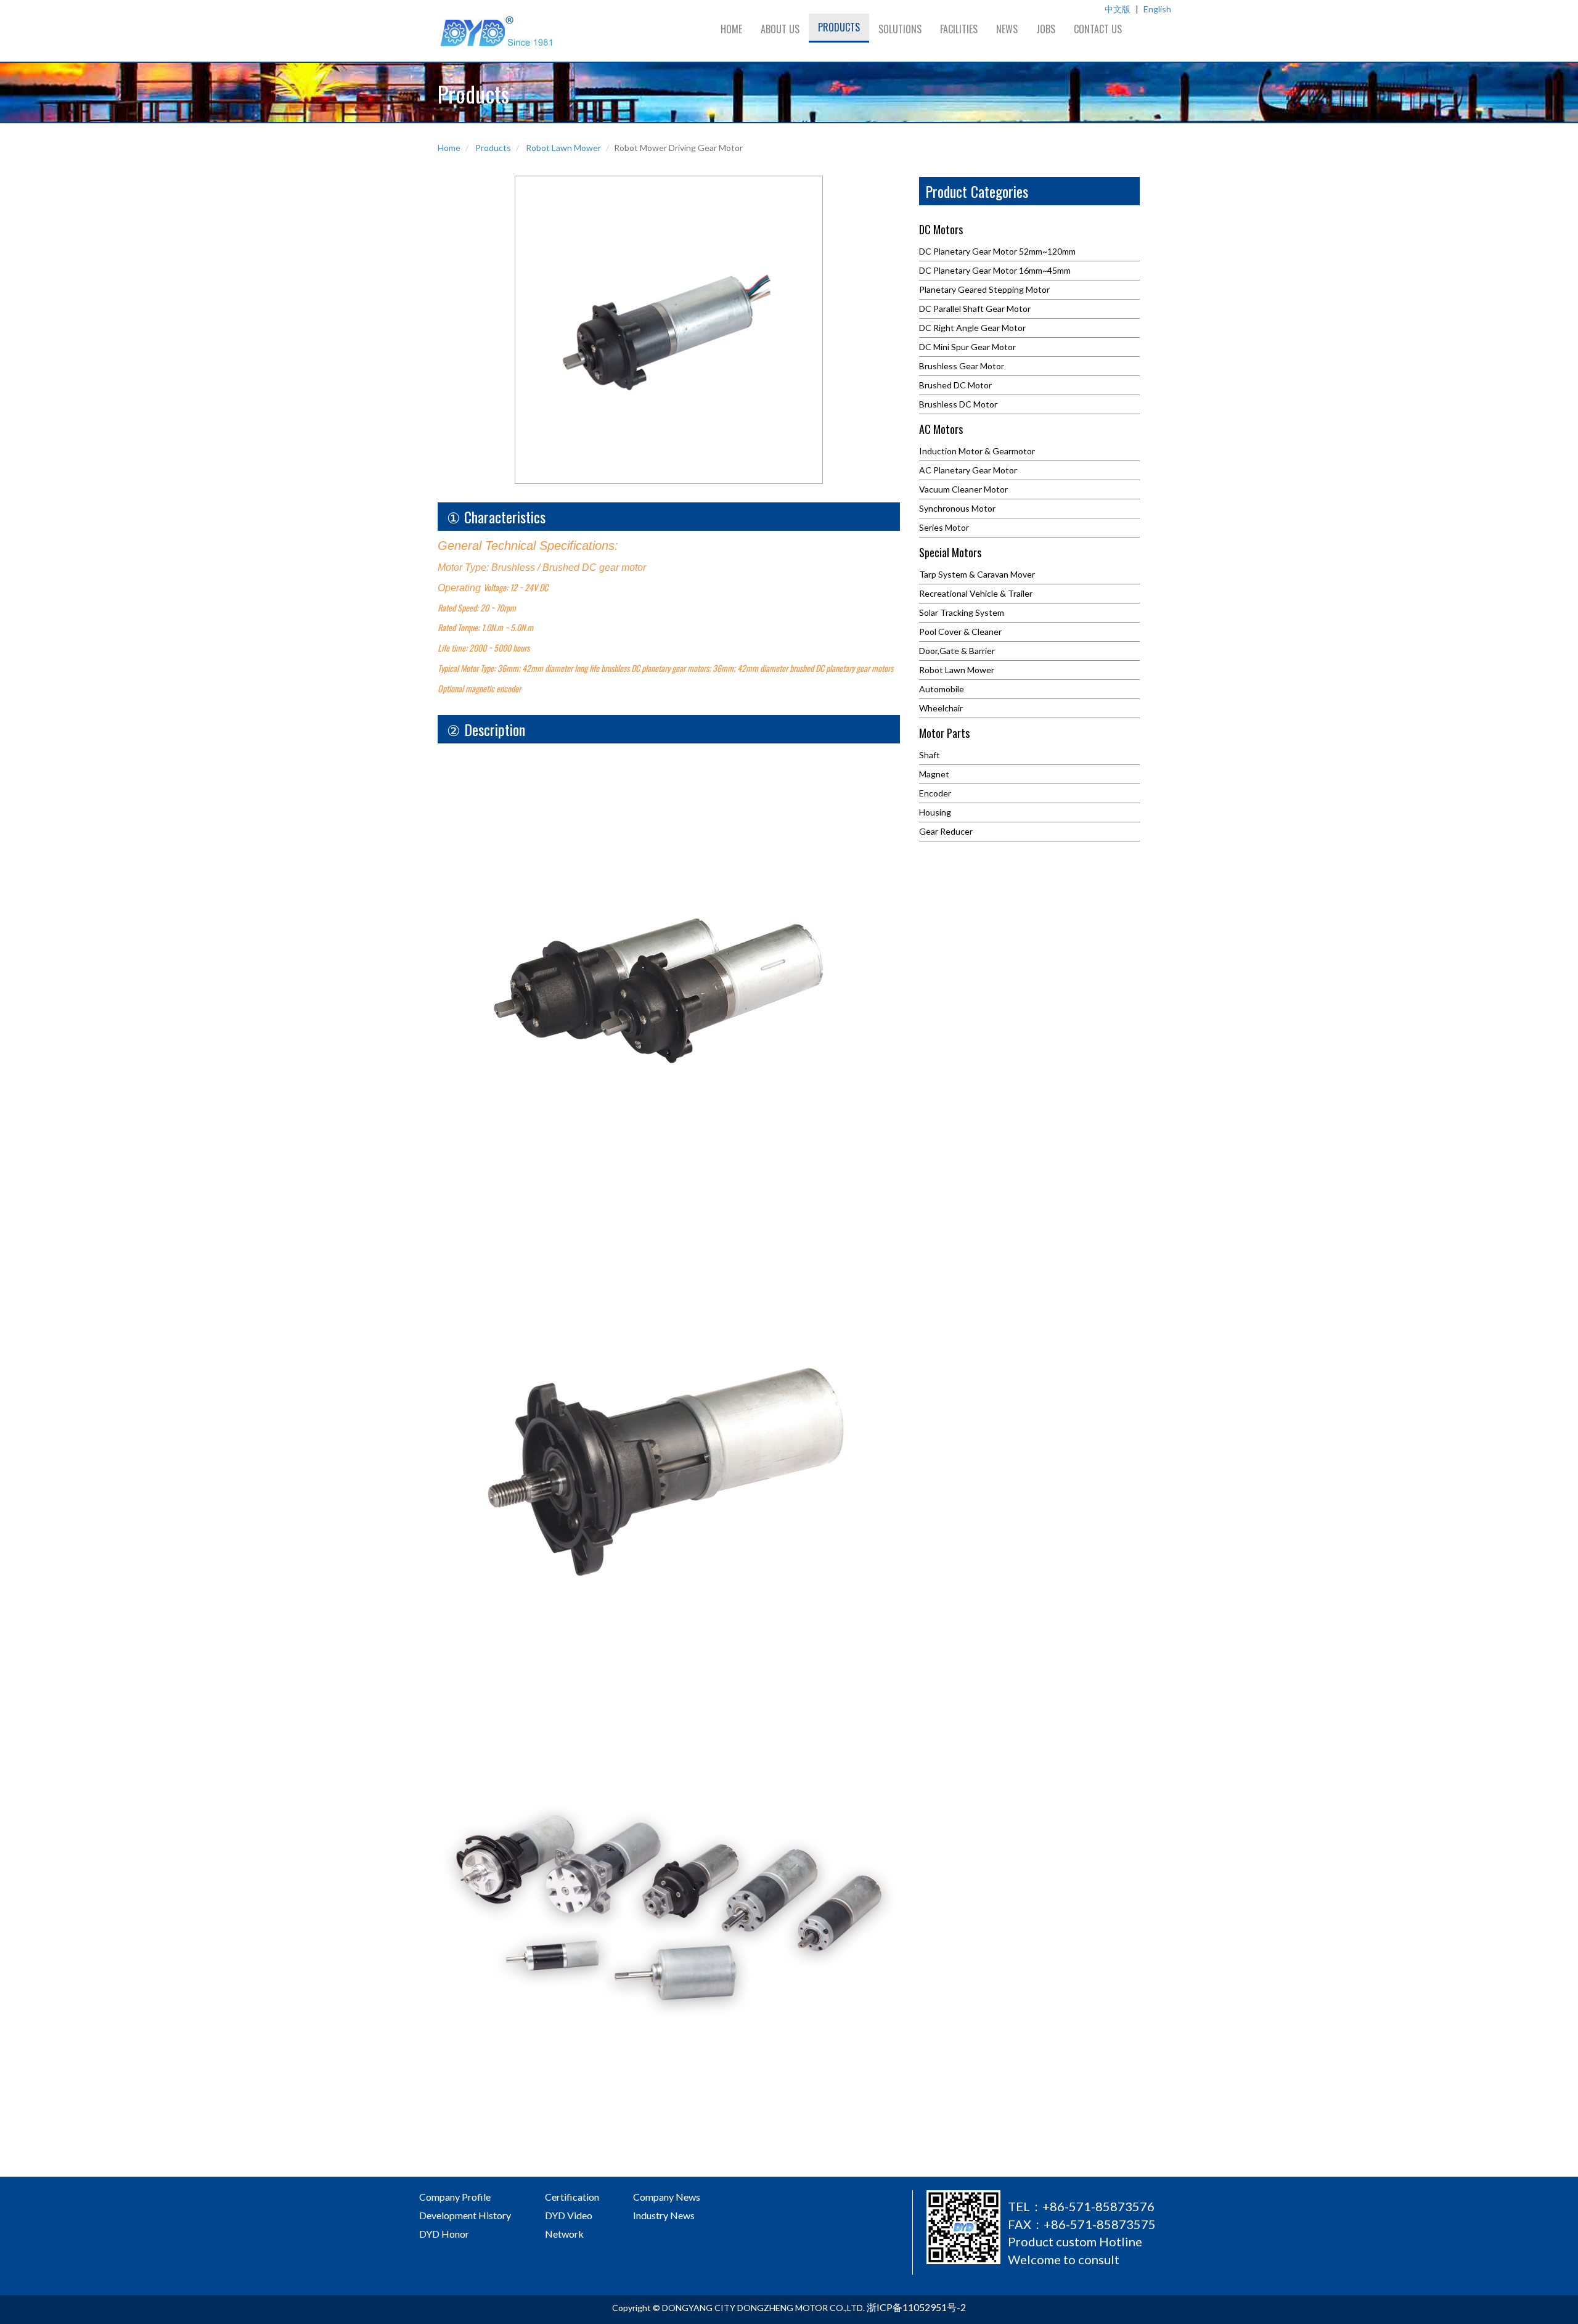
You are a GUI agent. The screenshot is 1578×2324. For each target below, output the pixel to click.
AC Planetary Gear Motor (968, 470)
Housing (935, 812)
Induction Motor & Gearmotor (977, 451)
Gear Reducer (946, 831)
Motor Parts (944, 734)
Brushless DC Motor (958, 404)
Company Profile (455, 2197)
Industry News (664, 2215)
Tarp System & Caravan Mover (977, 574)
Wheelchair (941, 708)
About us (780, 29)
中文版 (1118, 9)
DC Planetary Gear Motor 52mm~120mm (997, 251)
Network (564, 2234)
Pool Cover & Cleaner (960, 632)
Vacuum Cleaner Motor (963, 489)
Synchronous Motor (957, 508)
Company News (667, 2197)
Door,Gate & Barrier (957, 651)
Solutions (900, 29)
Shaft (930, 755)
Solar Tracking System (962, 612)
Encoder (935, 793)
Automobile (942, 689)
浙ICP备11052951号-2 (916, 2307)
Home (731, 29)
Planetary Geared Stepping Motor (984, 289)
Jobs (1046, 29)
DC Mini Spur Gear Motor (967, 347)
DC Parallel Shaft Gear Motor (975, 309)
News (1007, 29)
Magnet (934, 774)
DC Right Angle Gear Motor (972, 328)
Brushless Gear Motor (962, 366)
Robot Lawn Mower (563, 148)
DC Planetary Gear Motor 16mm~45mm (995, 270)
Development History (465, 2215)
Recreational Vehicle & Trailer (976, 593)
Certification (572, 2197)
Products (839, 27)
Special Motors (950, 554)
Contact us (1098, 29)
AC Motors (941, 430)
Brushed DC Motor (955, 385)
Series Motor (944, 527)
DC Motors (941, 231)
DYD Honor (444, 2234)
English (1157, 9)
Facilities (959, 29)
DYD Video (569, 2215)
